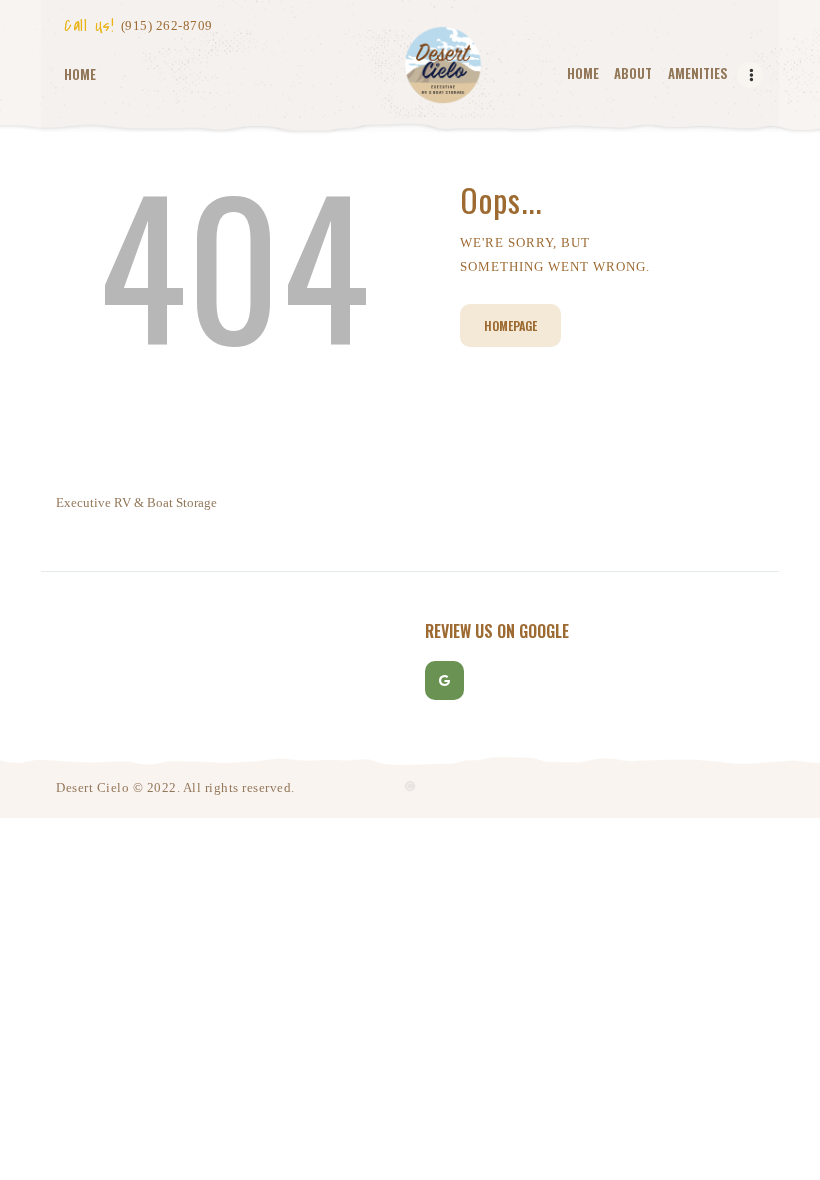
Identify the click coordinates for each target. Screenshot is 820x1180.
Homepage (510, 325)
